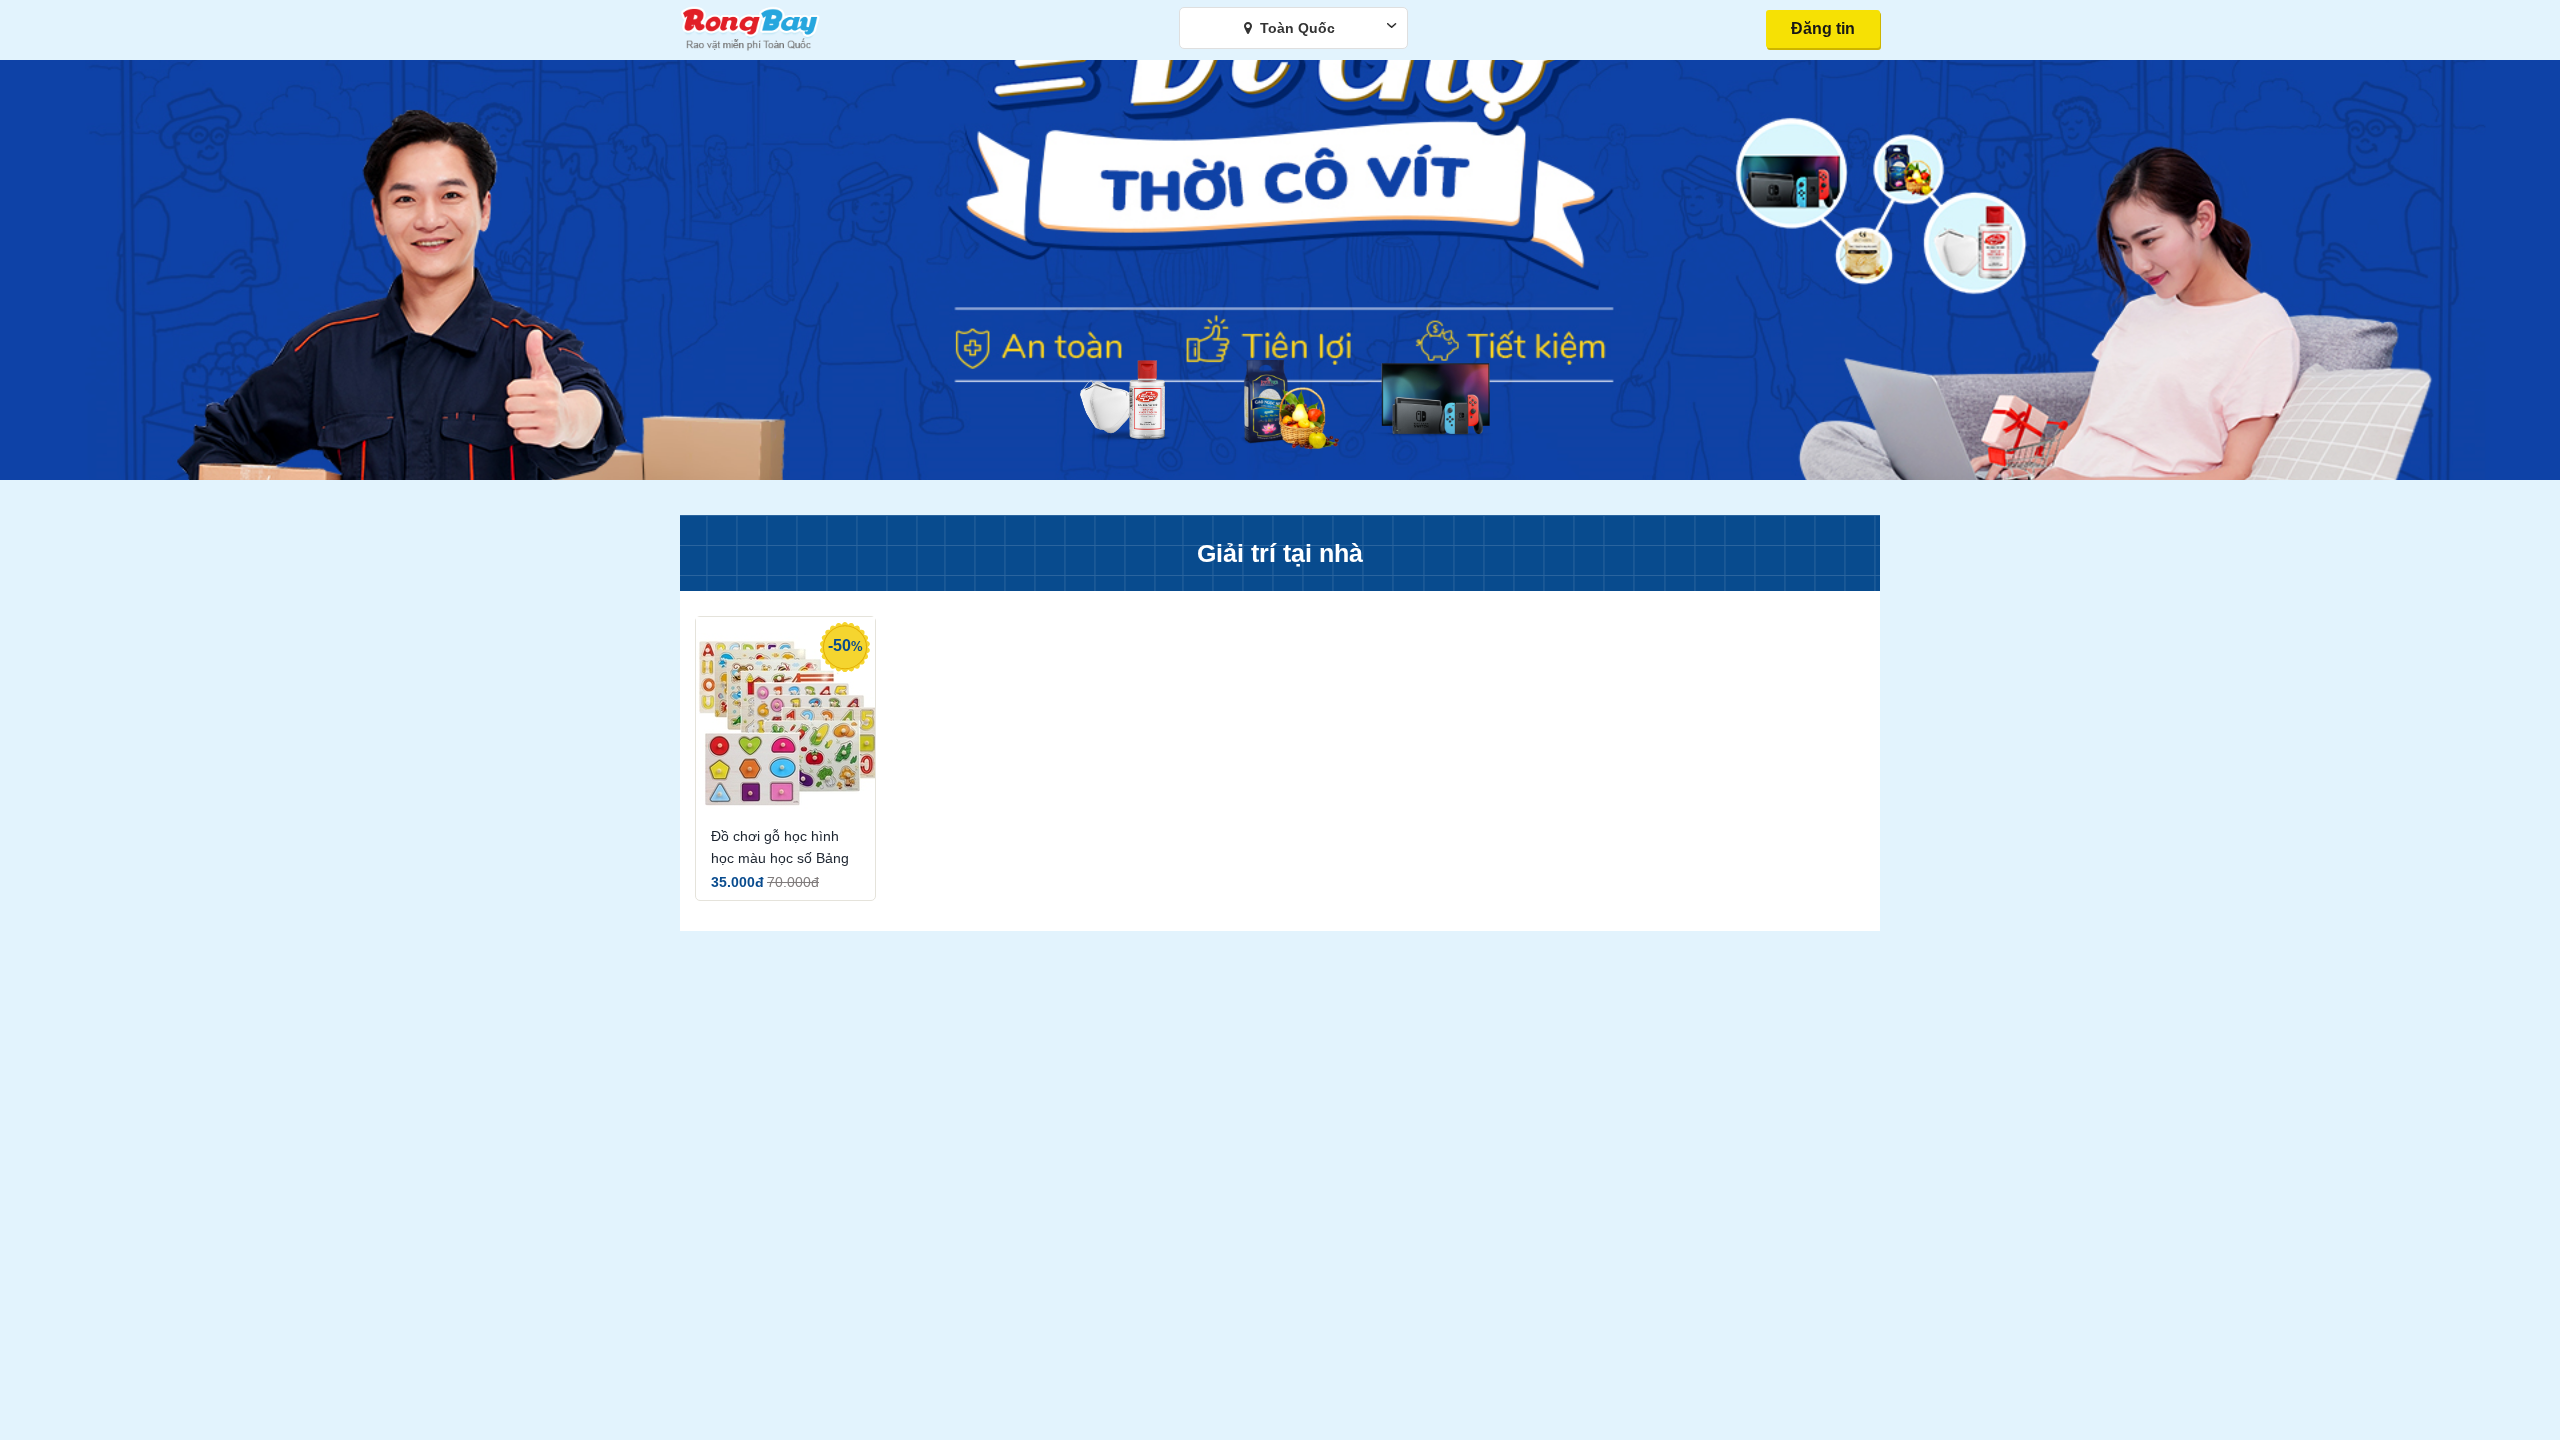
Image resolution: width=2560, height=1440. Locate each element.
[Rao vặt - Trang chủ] (750, 51)
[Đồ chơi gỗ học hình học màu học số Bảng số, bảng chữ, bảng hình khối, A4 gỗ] (785, 718)
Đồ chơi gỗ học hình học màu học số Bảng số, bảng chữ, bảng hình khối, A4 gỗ (780, 848)
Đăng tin (1823, 28)
